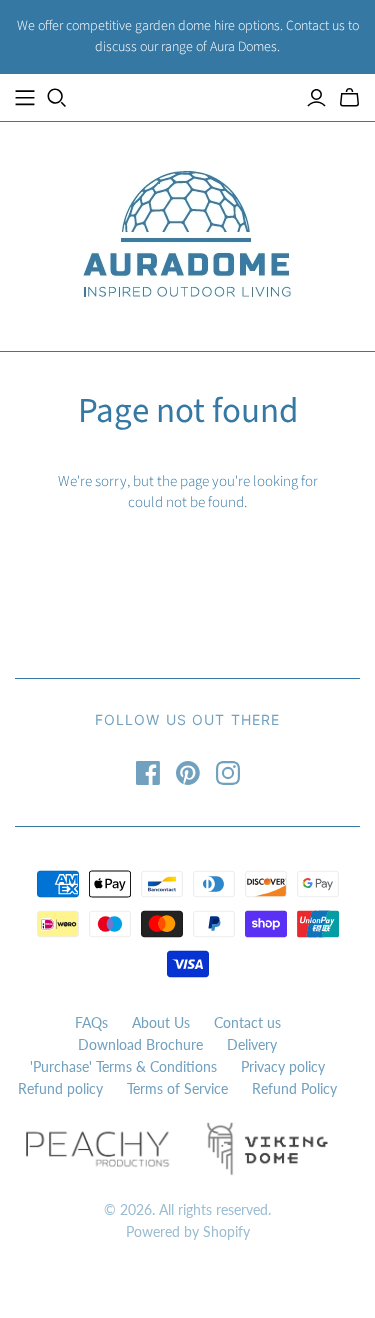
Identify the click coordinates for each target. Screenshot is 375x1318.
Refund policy (60, 1088)
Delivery (252, 1044)
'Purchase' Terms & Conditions (123, 1066)
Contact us (247, 1022)
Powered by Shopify (188, 1231)
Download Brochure (140, 1044)
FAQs (91, 1022)
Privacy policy (283, 1066)
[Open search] (57, 98)
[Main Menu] (25, 98)
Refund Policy (294, 1088)
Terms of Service (177, 1088)
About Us (161, 1022)
